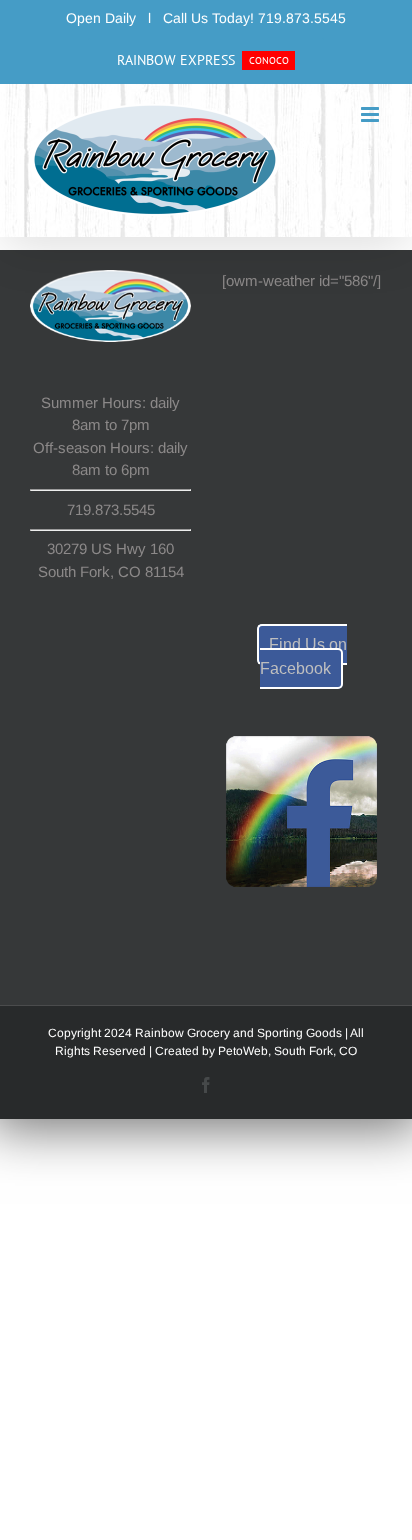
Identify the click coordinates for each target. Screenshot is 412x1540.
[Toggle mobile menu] (371, 114)
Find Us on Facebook (303, 656)
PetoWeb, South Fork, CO (287, 1051)
